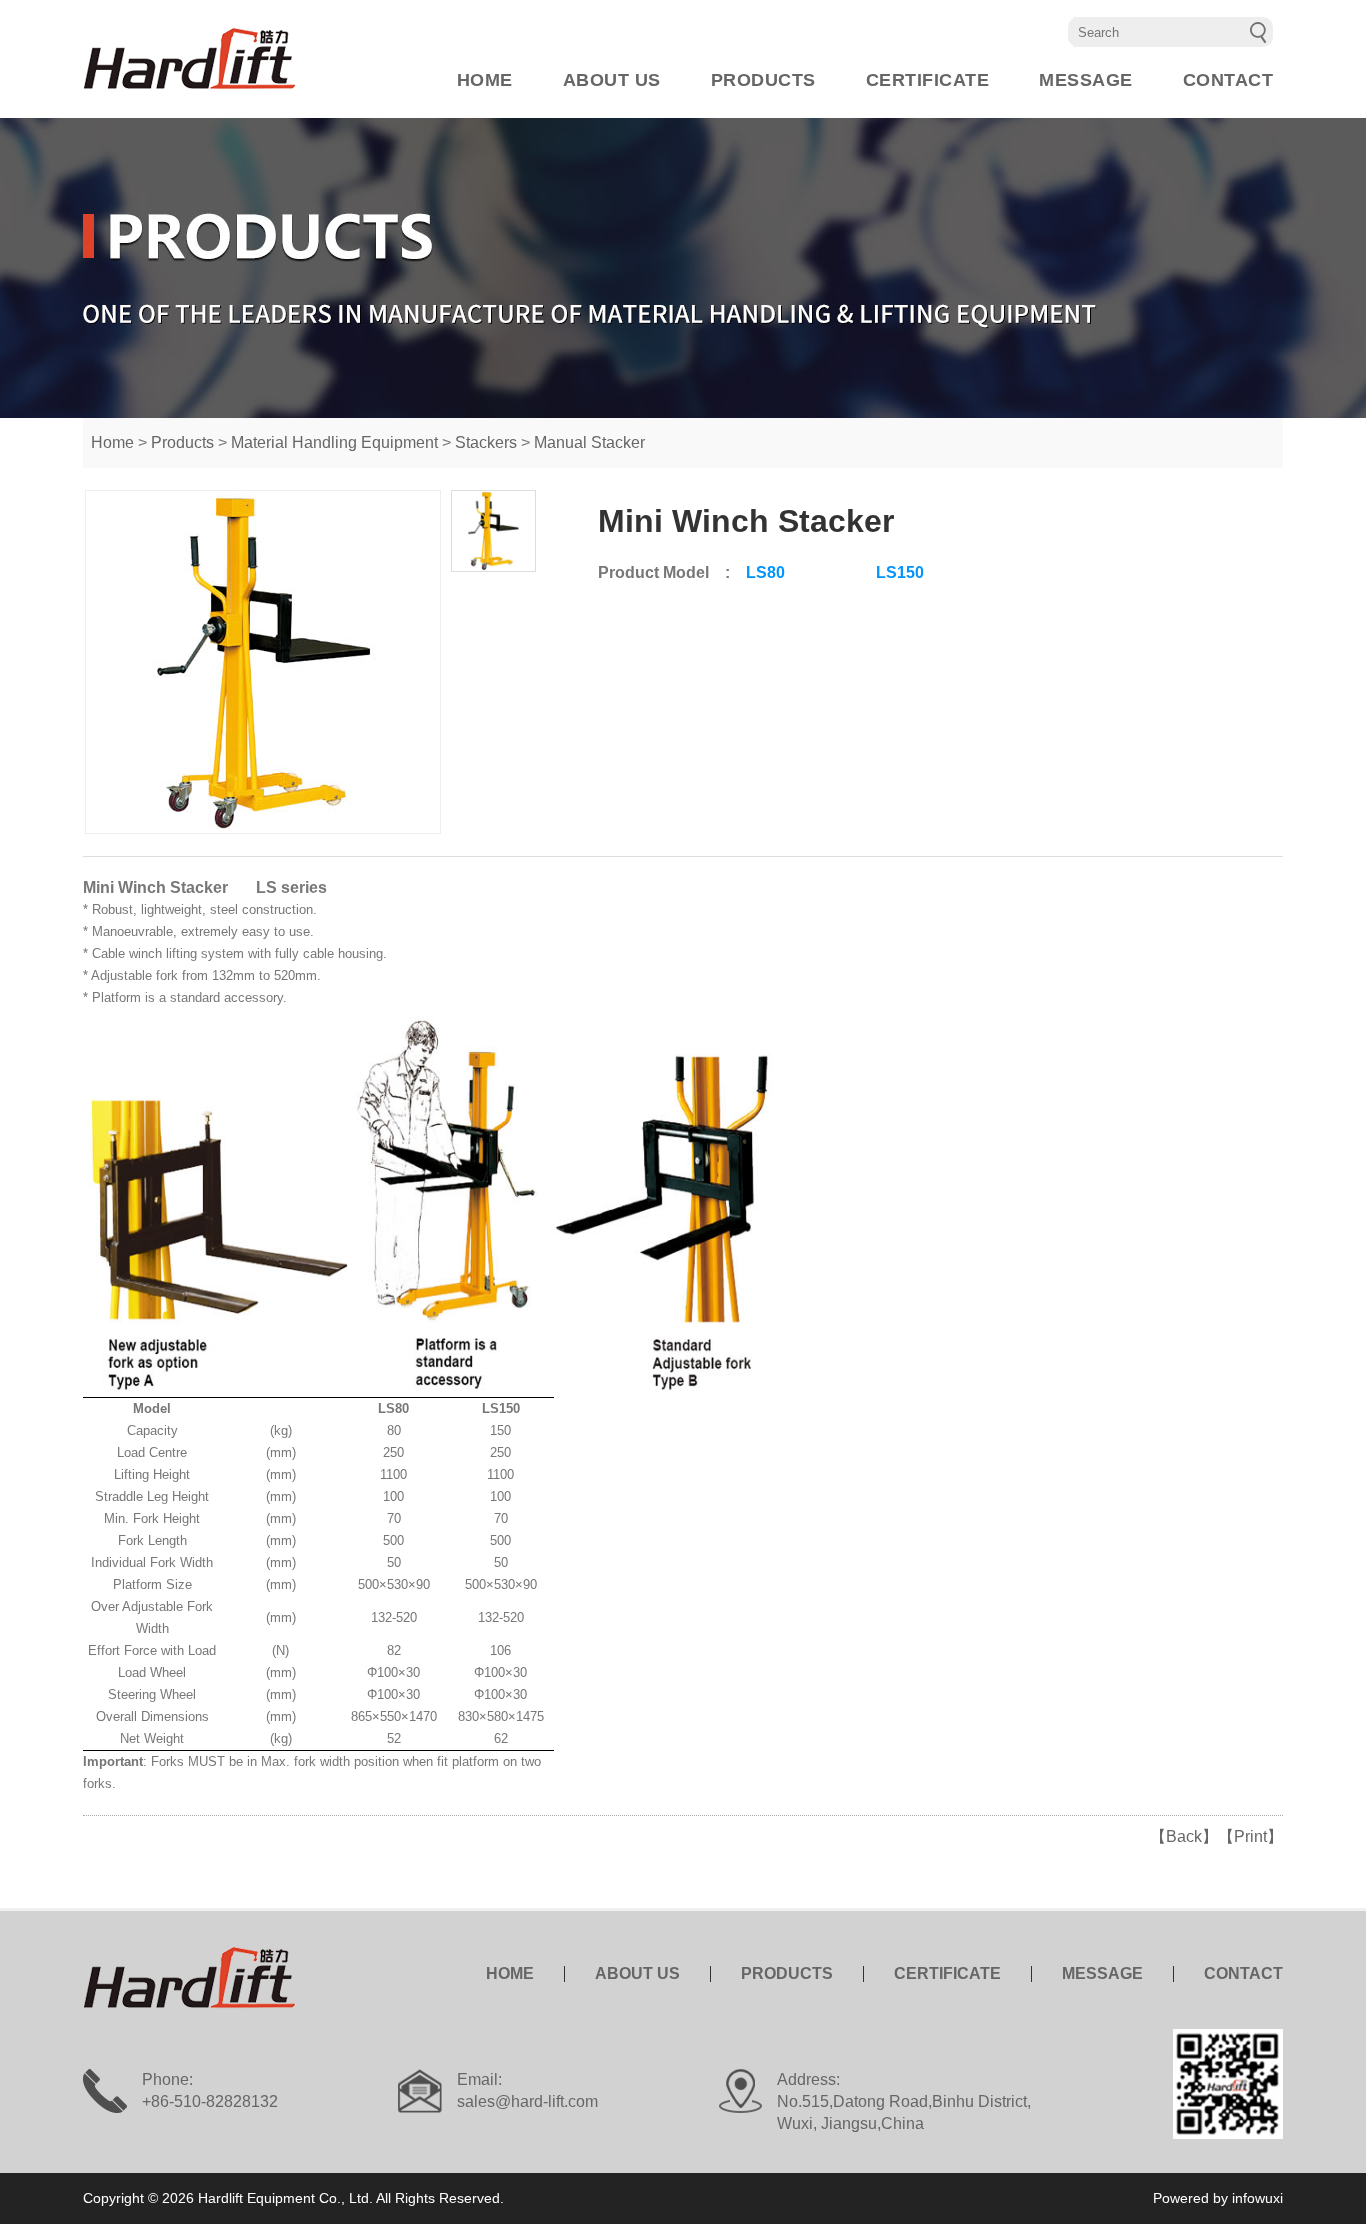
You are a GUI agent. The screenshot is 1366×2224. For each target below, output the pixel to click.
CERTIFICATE (928, 80)
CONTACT (1228, 80)
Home (112, 442)
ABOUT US (612, 80)
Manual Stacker (589, 442)
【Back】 (1184, 1836)
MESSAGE (1086, 80)
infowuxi (1257, 2198)
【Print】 (1250, 1836)
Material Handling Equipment (334, 442)
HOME (485, 80)
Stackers (486, 442)
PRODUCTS (763, 80)
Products (182, 442)
